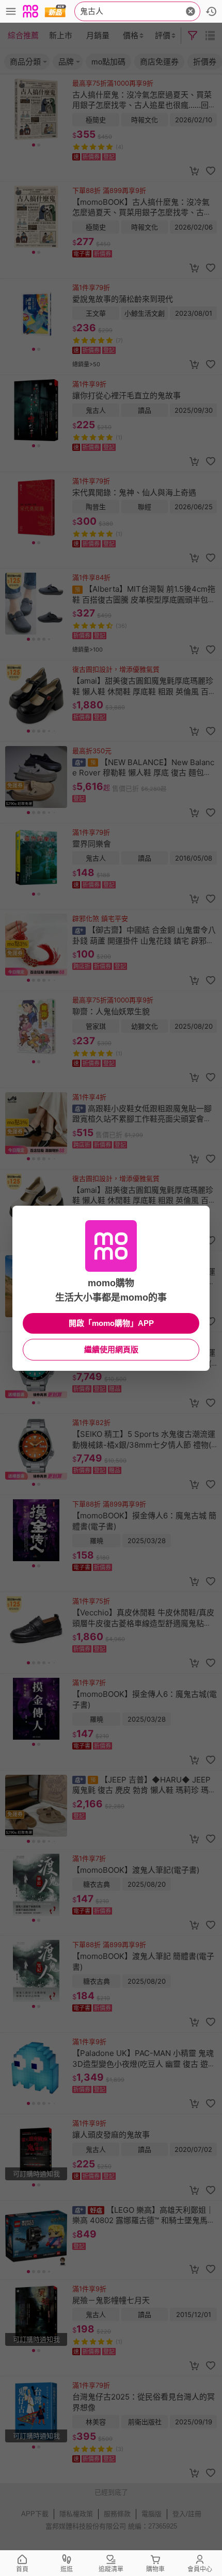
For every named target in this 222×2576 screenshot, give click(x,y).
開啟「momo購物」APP (111, 1323)
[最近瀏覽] (211, 11)
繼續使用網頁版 (111, 1349)
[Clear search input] (191, 11)
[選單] (11, 11)
